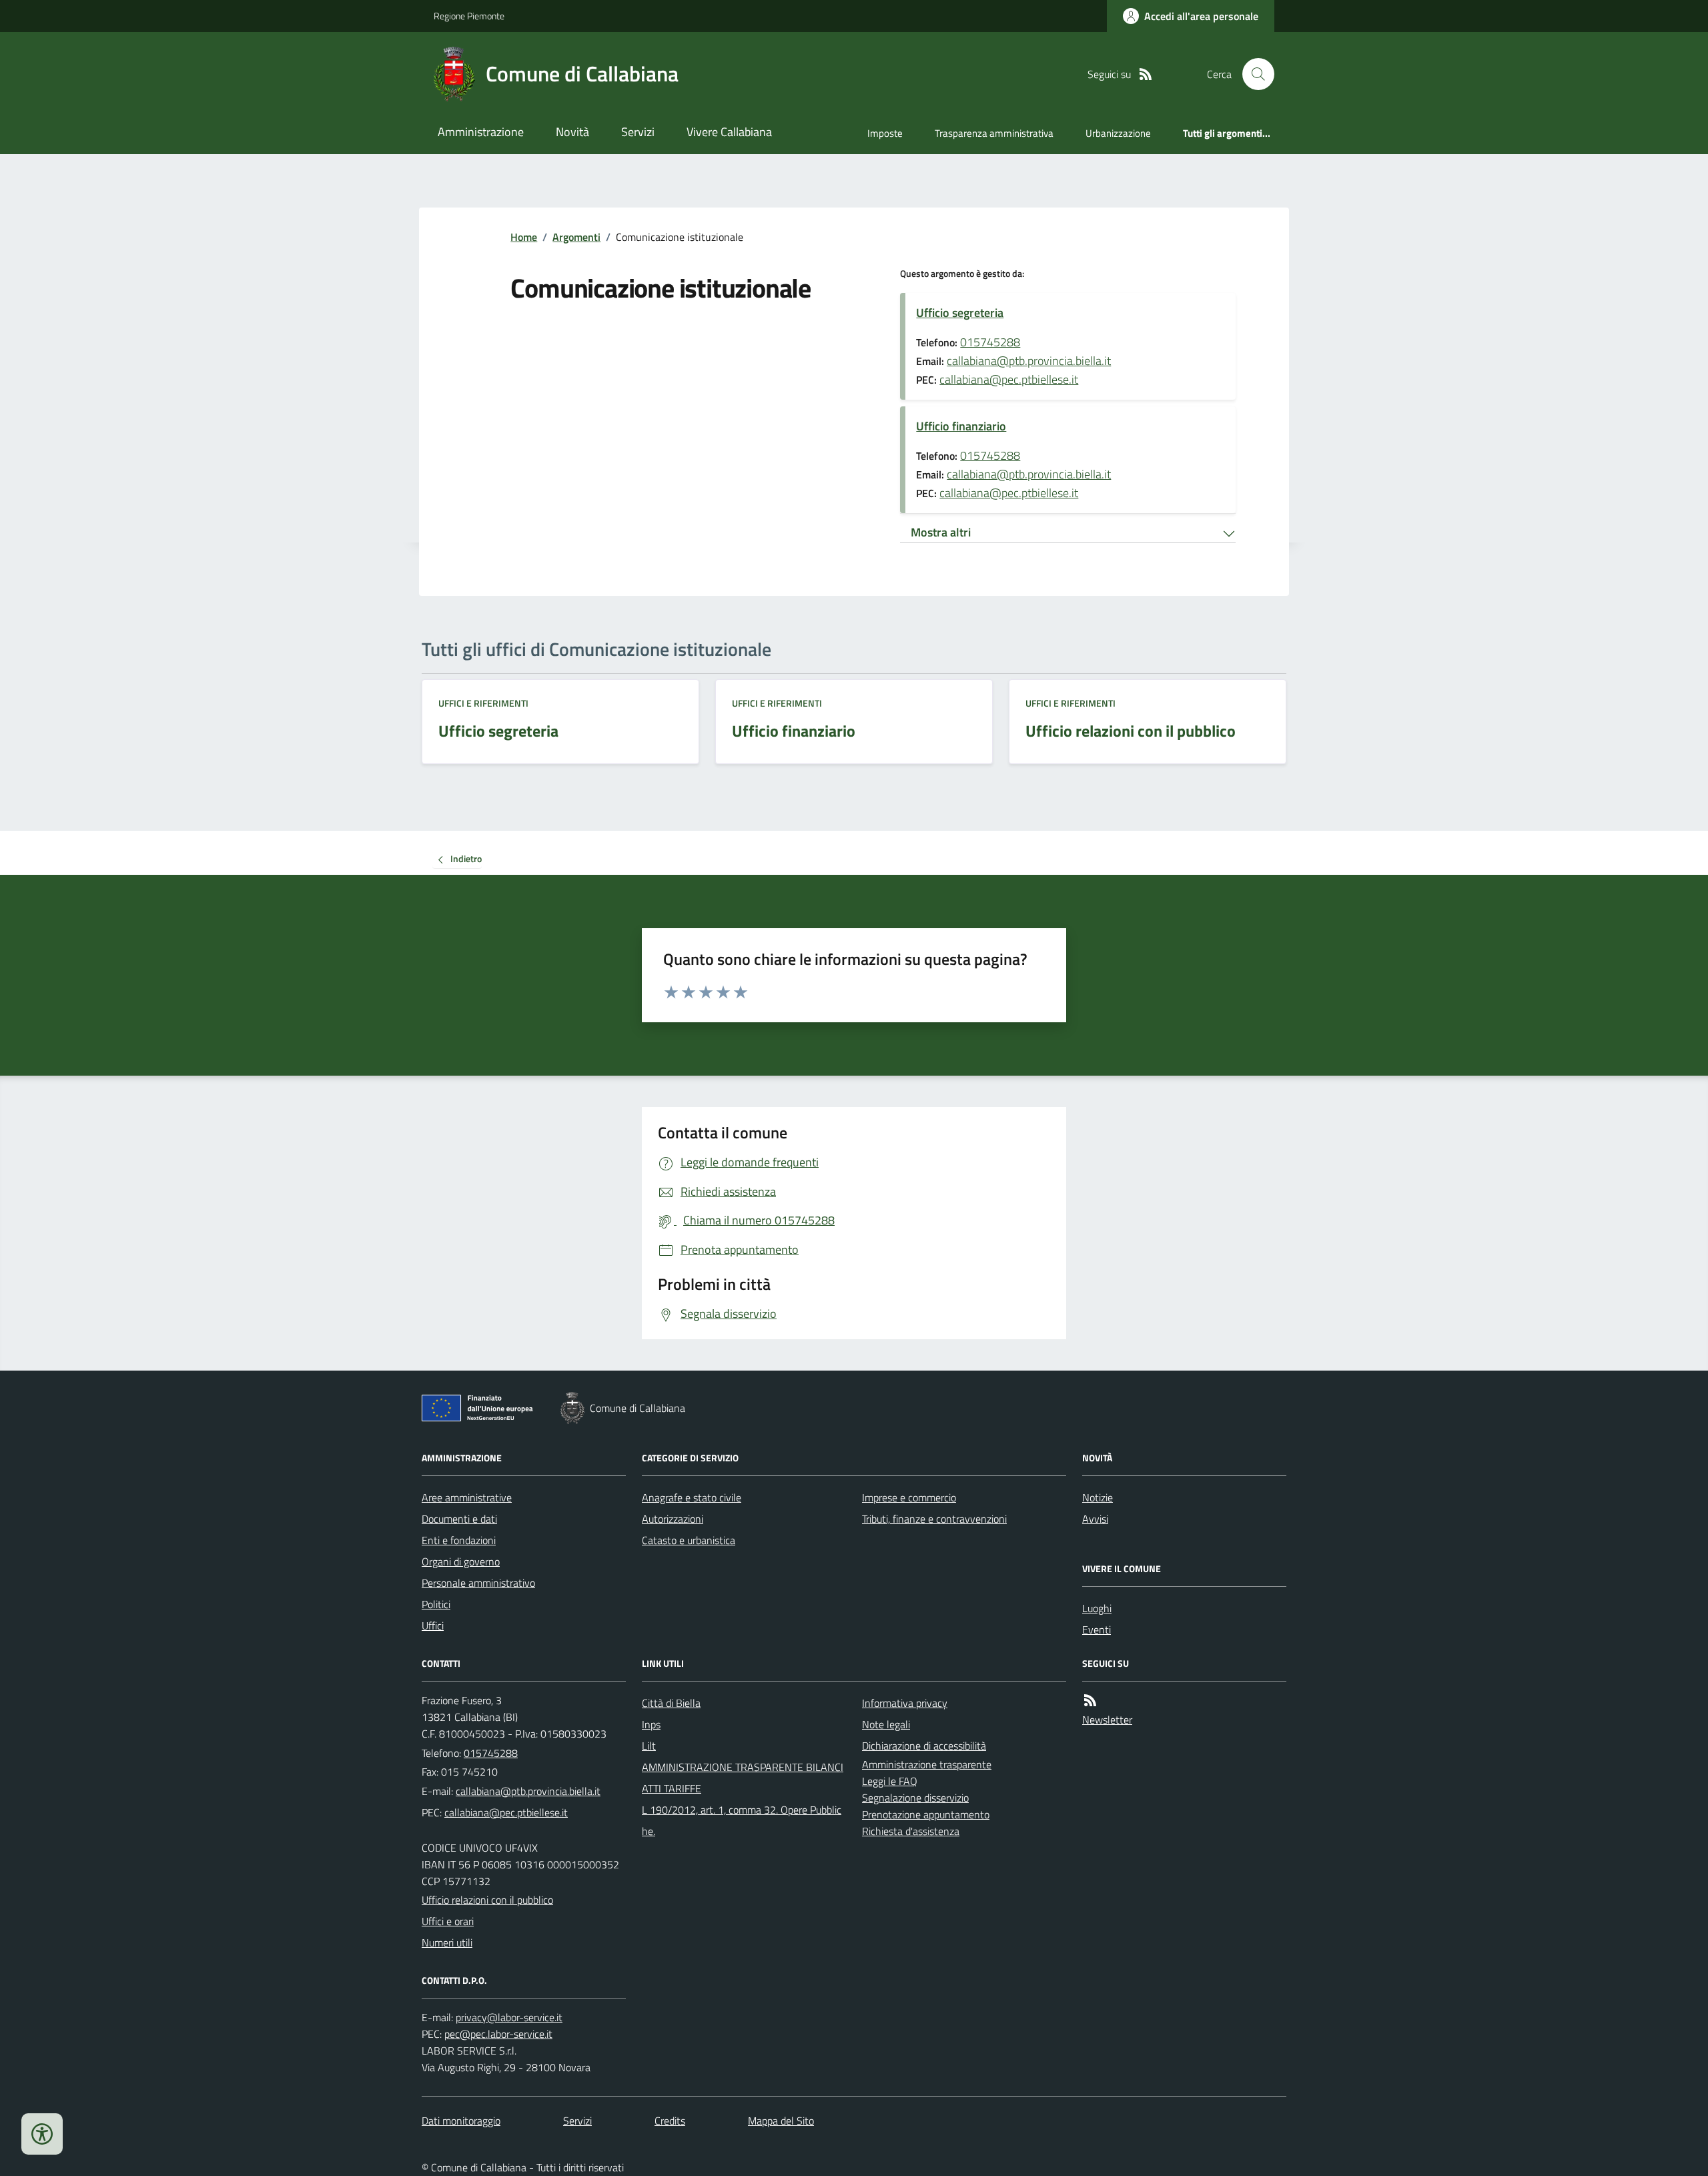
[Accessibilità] (42, 2134)
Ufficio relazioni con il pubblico (487, 1900)
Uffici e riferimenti (483, 703)
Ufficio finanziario (961, 426)
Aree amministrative (467, 1497)
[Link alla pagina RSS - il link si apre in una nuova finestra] (1146, 74)
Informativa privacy (905, 1703)
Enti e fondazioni (459, 1540)
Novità (572, 132)
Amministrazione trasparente (927, 1764)
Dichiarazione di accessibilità (924, 1746)
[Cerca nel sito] (1253, 74)
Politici (436, 1604)
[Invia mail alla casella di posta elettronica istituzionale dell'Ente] (528, 1791)
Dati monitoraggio (461, 2121)
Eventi (1097, 1629)
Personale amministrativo (478, 1583)
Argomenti (576, 237)
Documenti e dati (459, 1519)
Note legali (886, 1724)
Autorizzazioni (673, 1519)
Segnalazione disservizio (915, 1798)
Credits (670, 2121)
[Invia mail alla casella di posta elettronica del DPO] (509, 2018)
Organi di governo (461, 1561)
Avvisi (1095, 1519)
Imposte (885, 133)
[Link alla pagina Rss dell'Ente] (1090, 1701)
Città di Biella (671, 1703)
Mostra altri (941, 532)
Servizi (638, 132)
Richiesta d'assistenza (911, 1831)
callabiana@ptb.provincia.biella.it (1029, 361)
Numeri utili (447, 1942)
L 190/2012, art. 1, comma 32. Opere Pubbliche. (742, 1820)
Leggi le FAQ (890, 1781)
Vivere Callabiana (729, 132)
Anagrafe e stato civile (692, 1497)
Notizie (1098, 1497)
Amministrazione (481, 132)
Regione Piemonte (469, 16)
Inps (651, 1724)
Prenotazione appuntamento (926, 1814)
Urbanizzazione (1118, 133)
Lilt (649, 1746)
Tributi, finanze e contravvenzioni (934, 1519)
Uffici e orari (448, 1921)
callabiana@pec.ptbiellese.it (1009, 379)
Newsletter (1107, 1720)
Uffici (433, 1625)
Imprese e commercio (909, 1497)
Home (524, 237)
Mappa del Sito (781, 2121)
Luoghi (1097, 1608)
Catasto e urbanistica (689, 1540)
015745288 (990, 342)
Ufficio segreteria (960, 313)
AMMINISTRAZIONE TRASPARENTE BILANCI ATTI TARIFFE (743, 1778)
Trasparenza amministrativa (994, 133)
